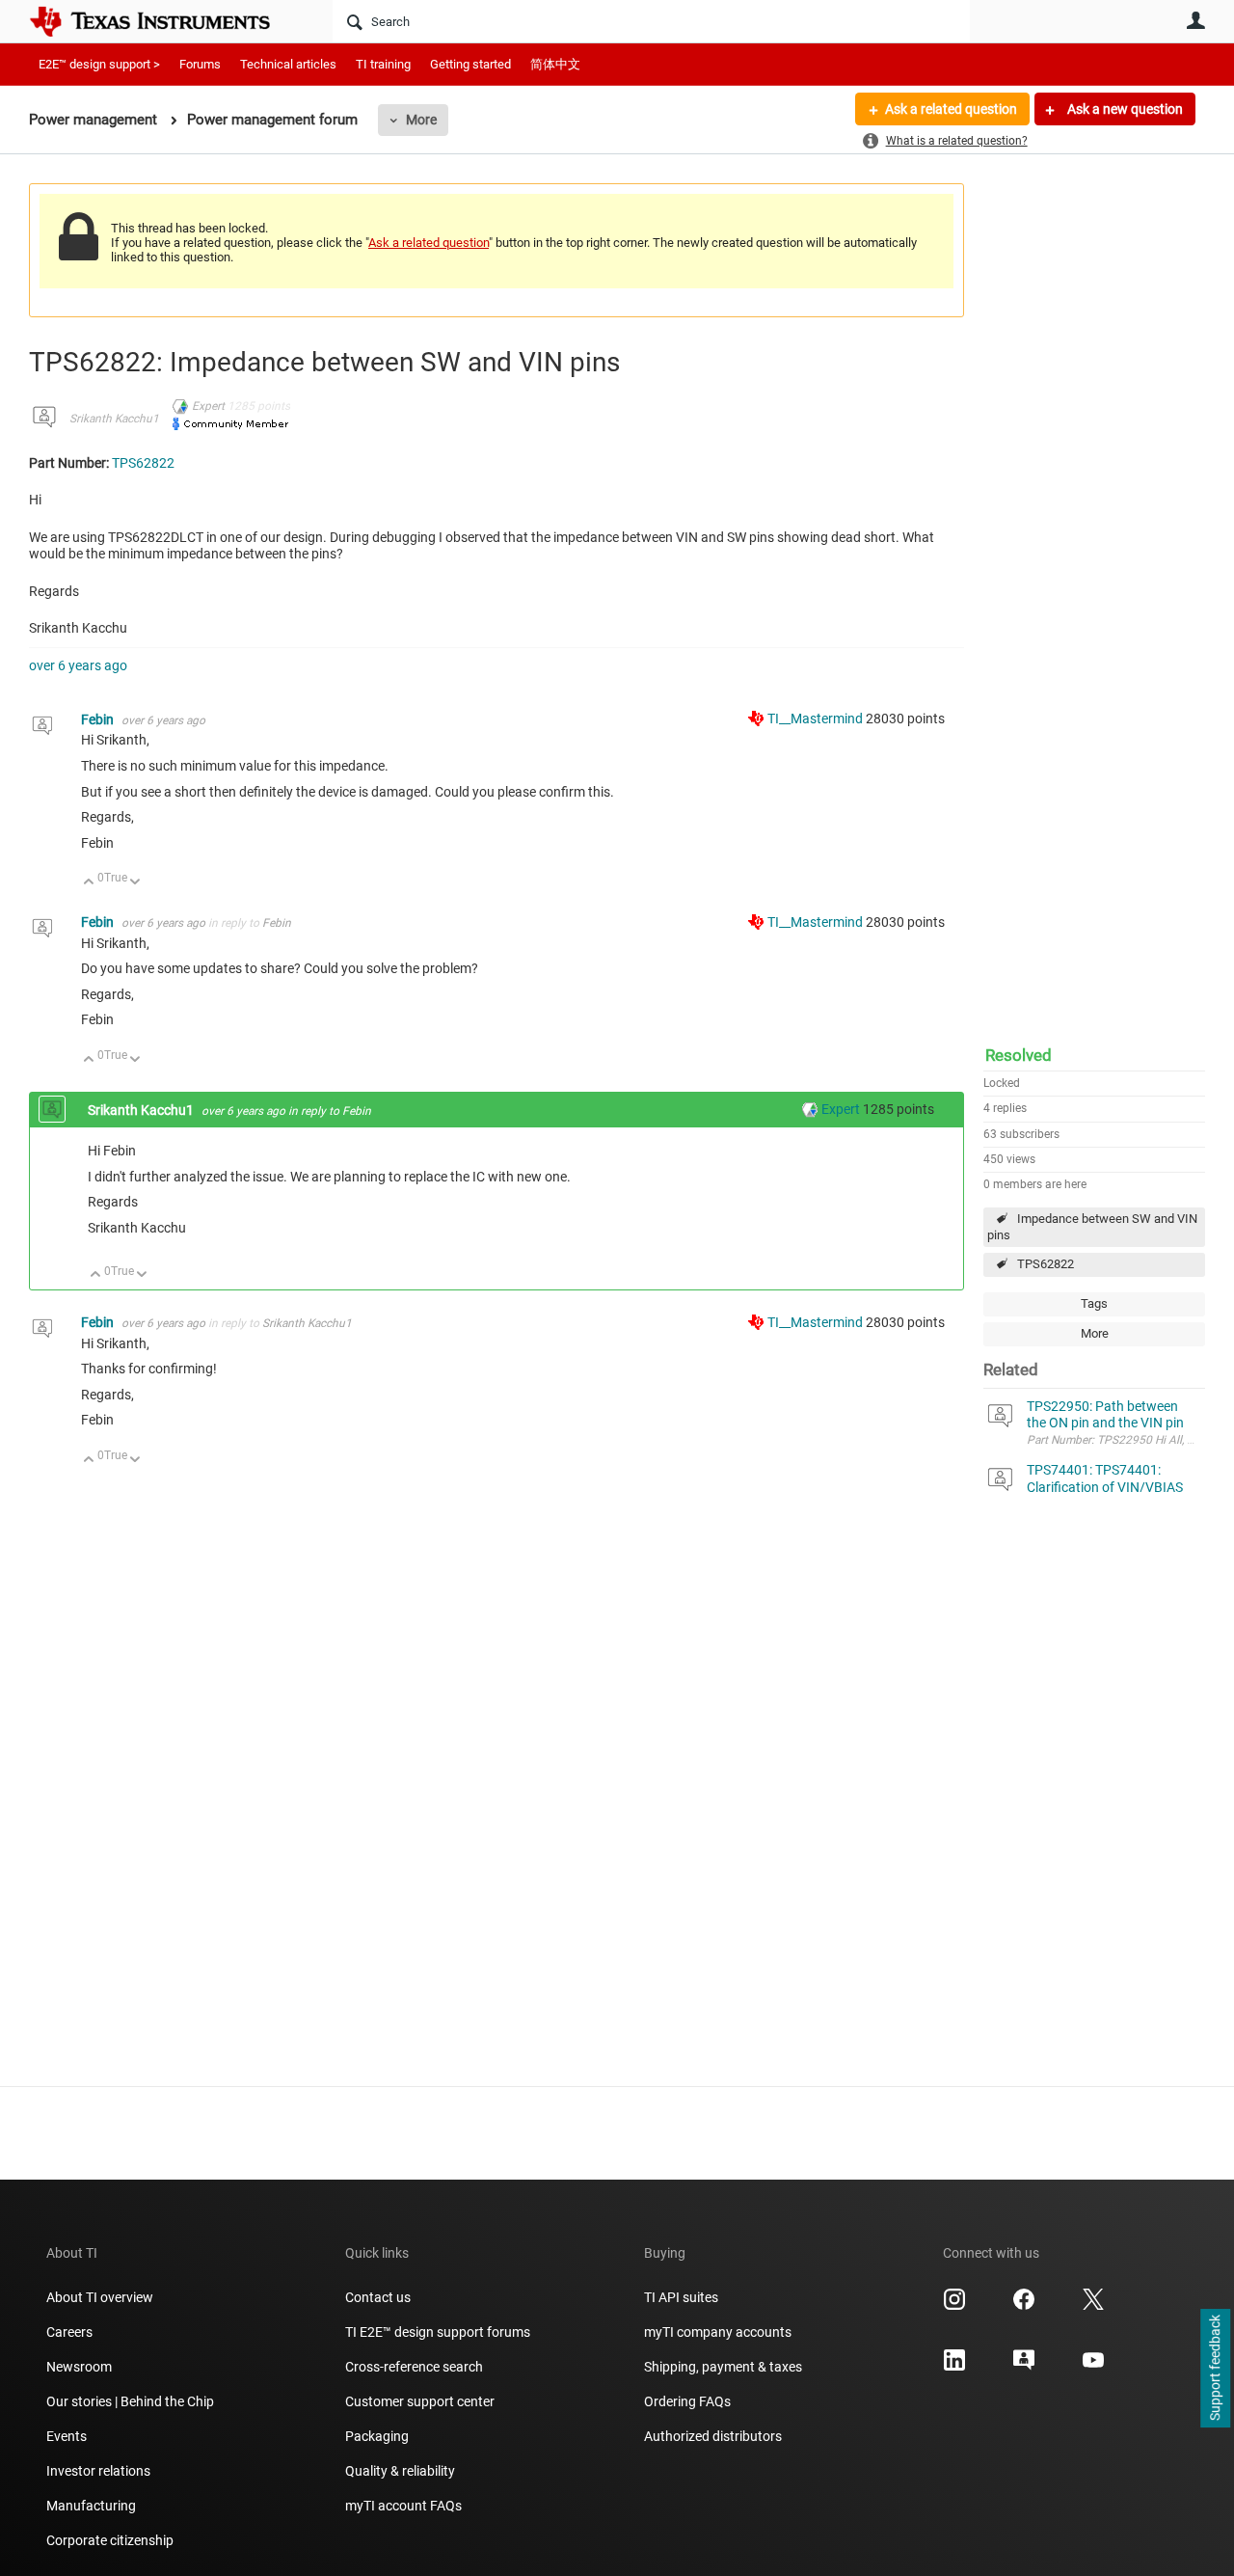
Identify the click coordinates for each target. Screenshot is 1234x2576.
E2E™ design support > (99, 64)
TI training (383, 64)
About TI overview (100, 2297)
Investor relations (98, 2471)
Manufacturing (91, 2506)
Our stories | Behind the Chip (130, 2401)
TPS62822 (1046, 1264)
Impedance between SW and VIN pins (1092, 1227)
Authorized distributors (713, 2436)
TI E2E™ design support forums (438, 2332)
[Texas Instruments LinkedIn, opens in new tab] (954, 2367)
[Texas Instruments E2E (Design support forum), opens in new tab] (1024, 2367)
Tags (1094, 1303)
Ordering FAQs (687, 2401)
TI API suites (681, 2297)
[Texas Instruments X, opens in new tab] (1093, 2306)
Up (89, 883)
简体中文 (555, 64)
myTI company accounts (718, 2332)
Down (135, 883)
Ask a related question (951, 109)
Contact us (378, 2297)
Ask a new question (1124, 109)
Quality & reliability (400, 2471)
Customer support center (420, 2401)
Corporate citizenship (110, 2540)
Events (67, 2436)
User (1195, 20)
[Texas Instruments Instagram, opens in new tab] (954, 2306)
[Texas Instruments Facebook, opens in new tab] (1024, 2306)
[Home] (164, 21)
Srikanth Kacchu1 (114, 419)
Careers (69, 2332)
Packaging (377, 2436)
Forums (200, 64)
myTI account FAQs (403, 2506)
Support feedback (1215, 2369)
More (421, 120)
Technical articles (288, 64)
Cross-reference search (414, 2367)
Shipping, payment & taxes (723, 2367)
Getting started (470, 64)
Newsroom (79, 2367)
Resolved (1019, 1055)
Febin (99, 719)
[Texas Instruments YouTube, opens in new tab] (1093, 2367)
